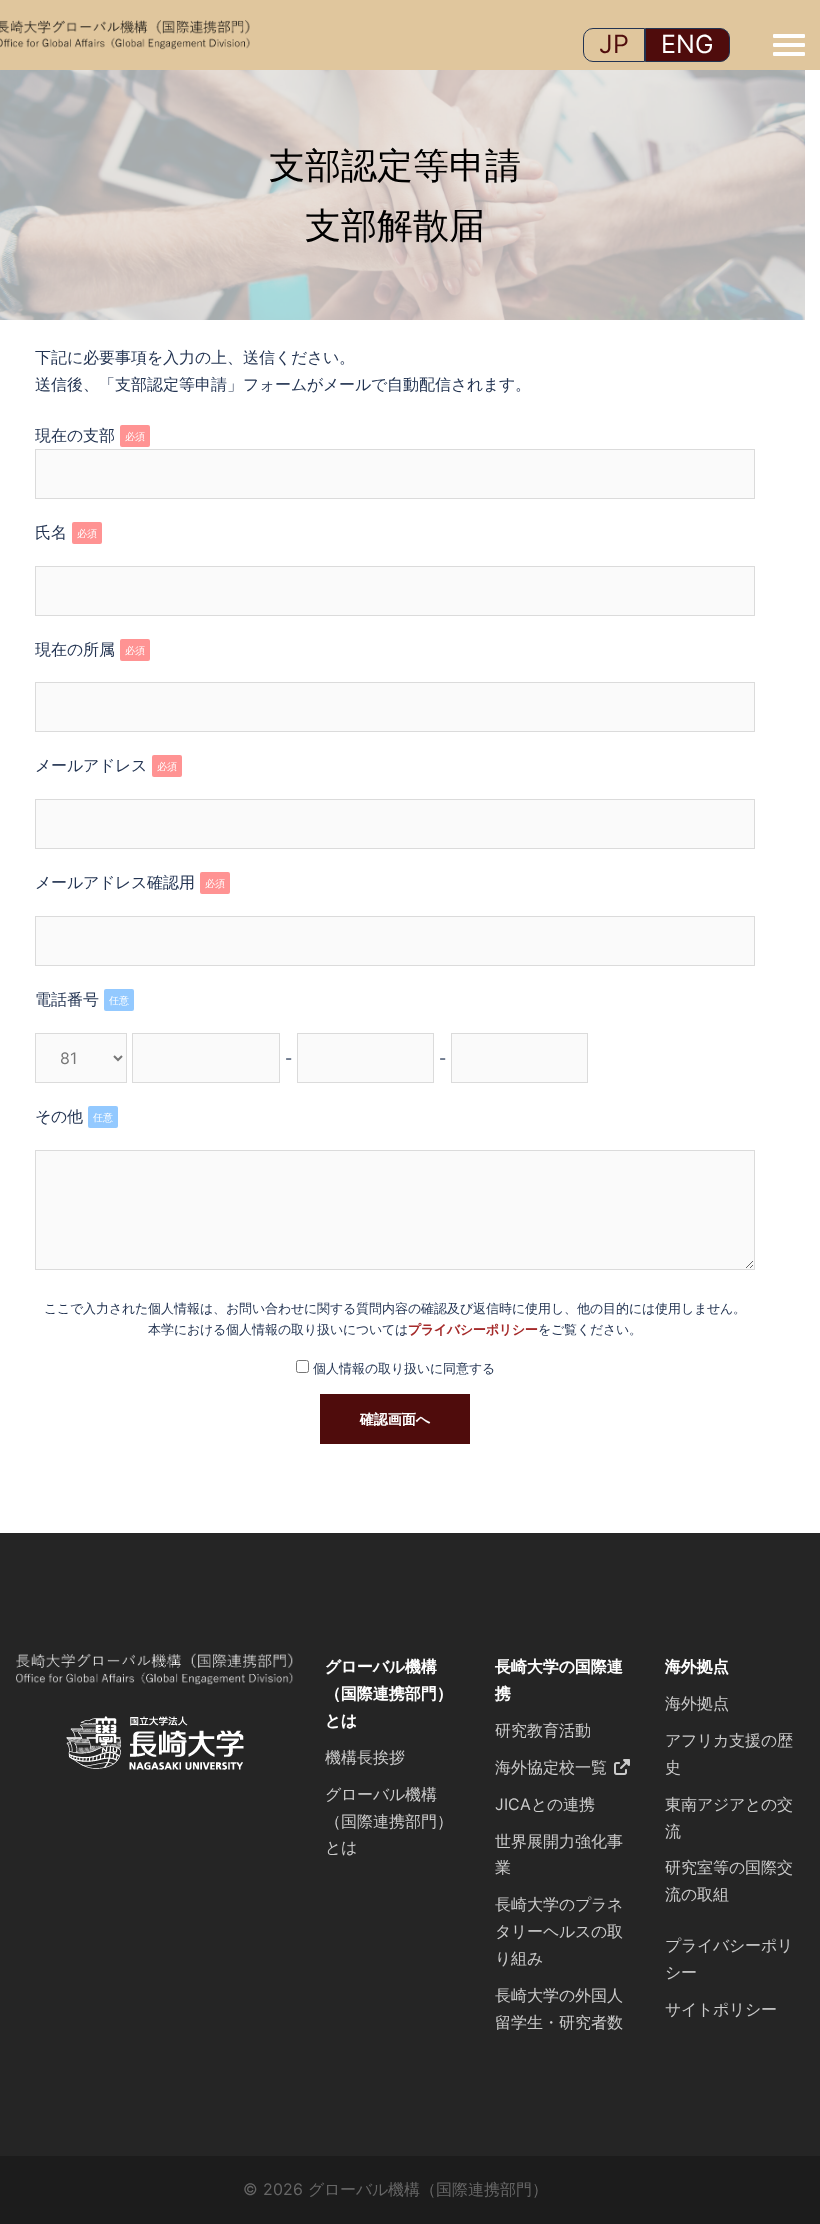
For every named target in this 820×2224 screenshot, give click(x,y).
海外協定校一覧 (551, 1767)
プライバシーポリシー (473, 1329)
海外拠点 (697, 1666)
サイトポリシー (721, 2009)
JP (614, 44)
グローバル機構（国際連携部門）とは (389, 1693)
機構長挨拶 (365, 1757)
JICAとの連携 (545, 1804)
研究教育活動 (543, 1730)
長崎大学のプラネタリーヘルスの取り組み (559, 1931)
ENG (687, 44)
